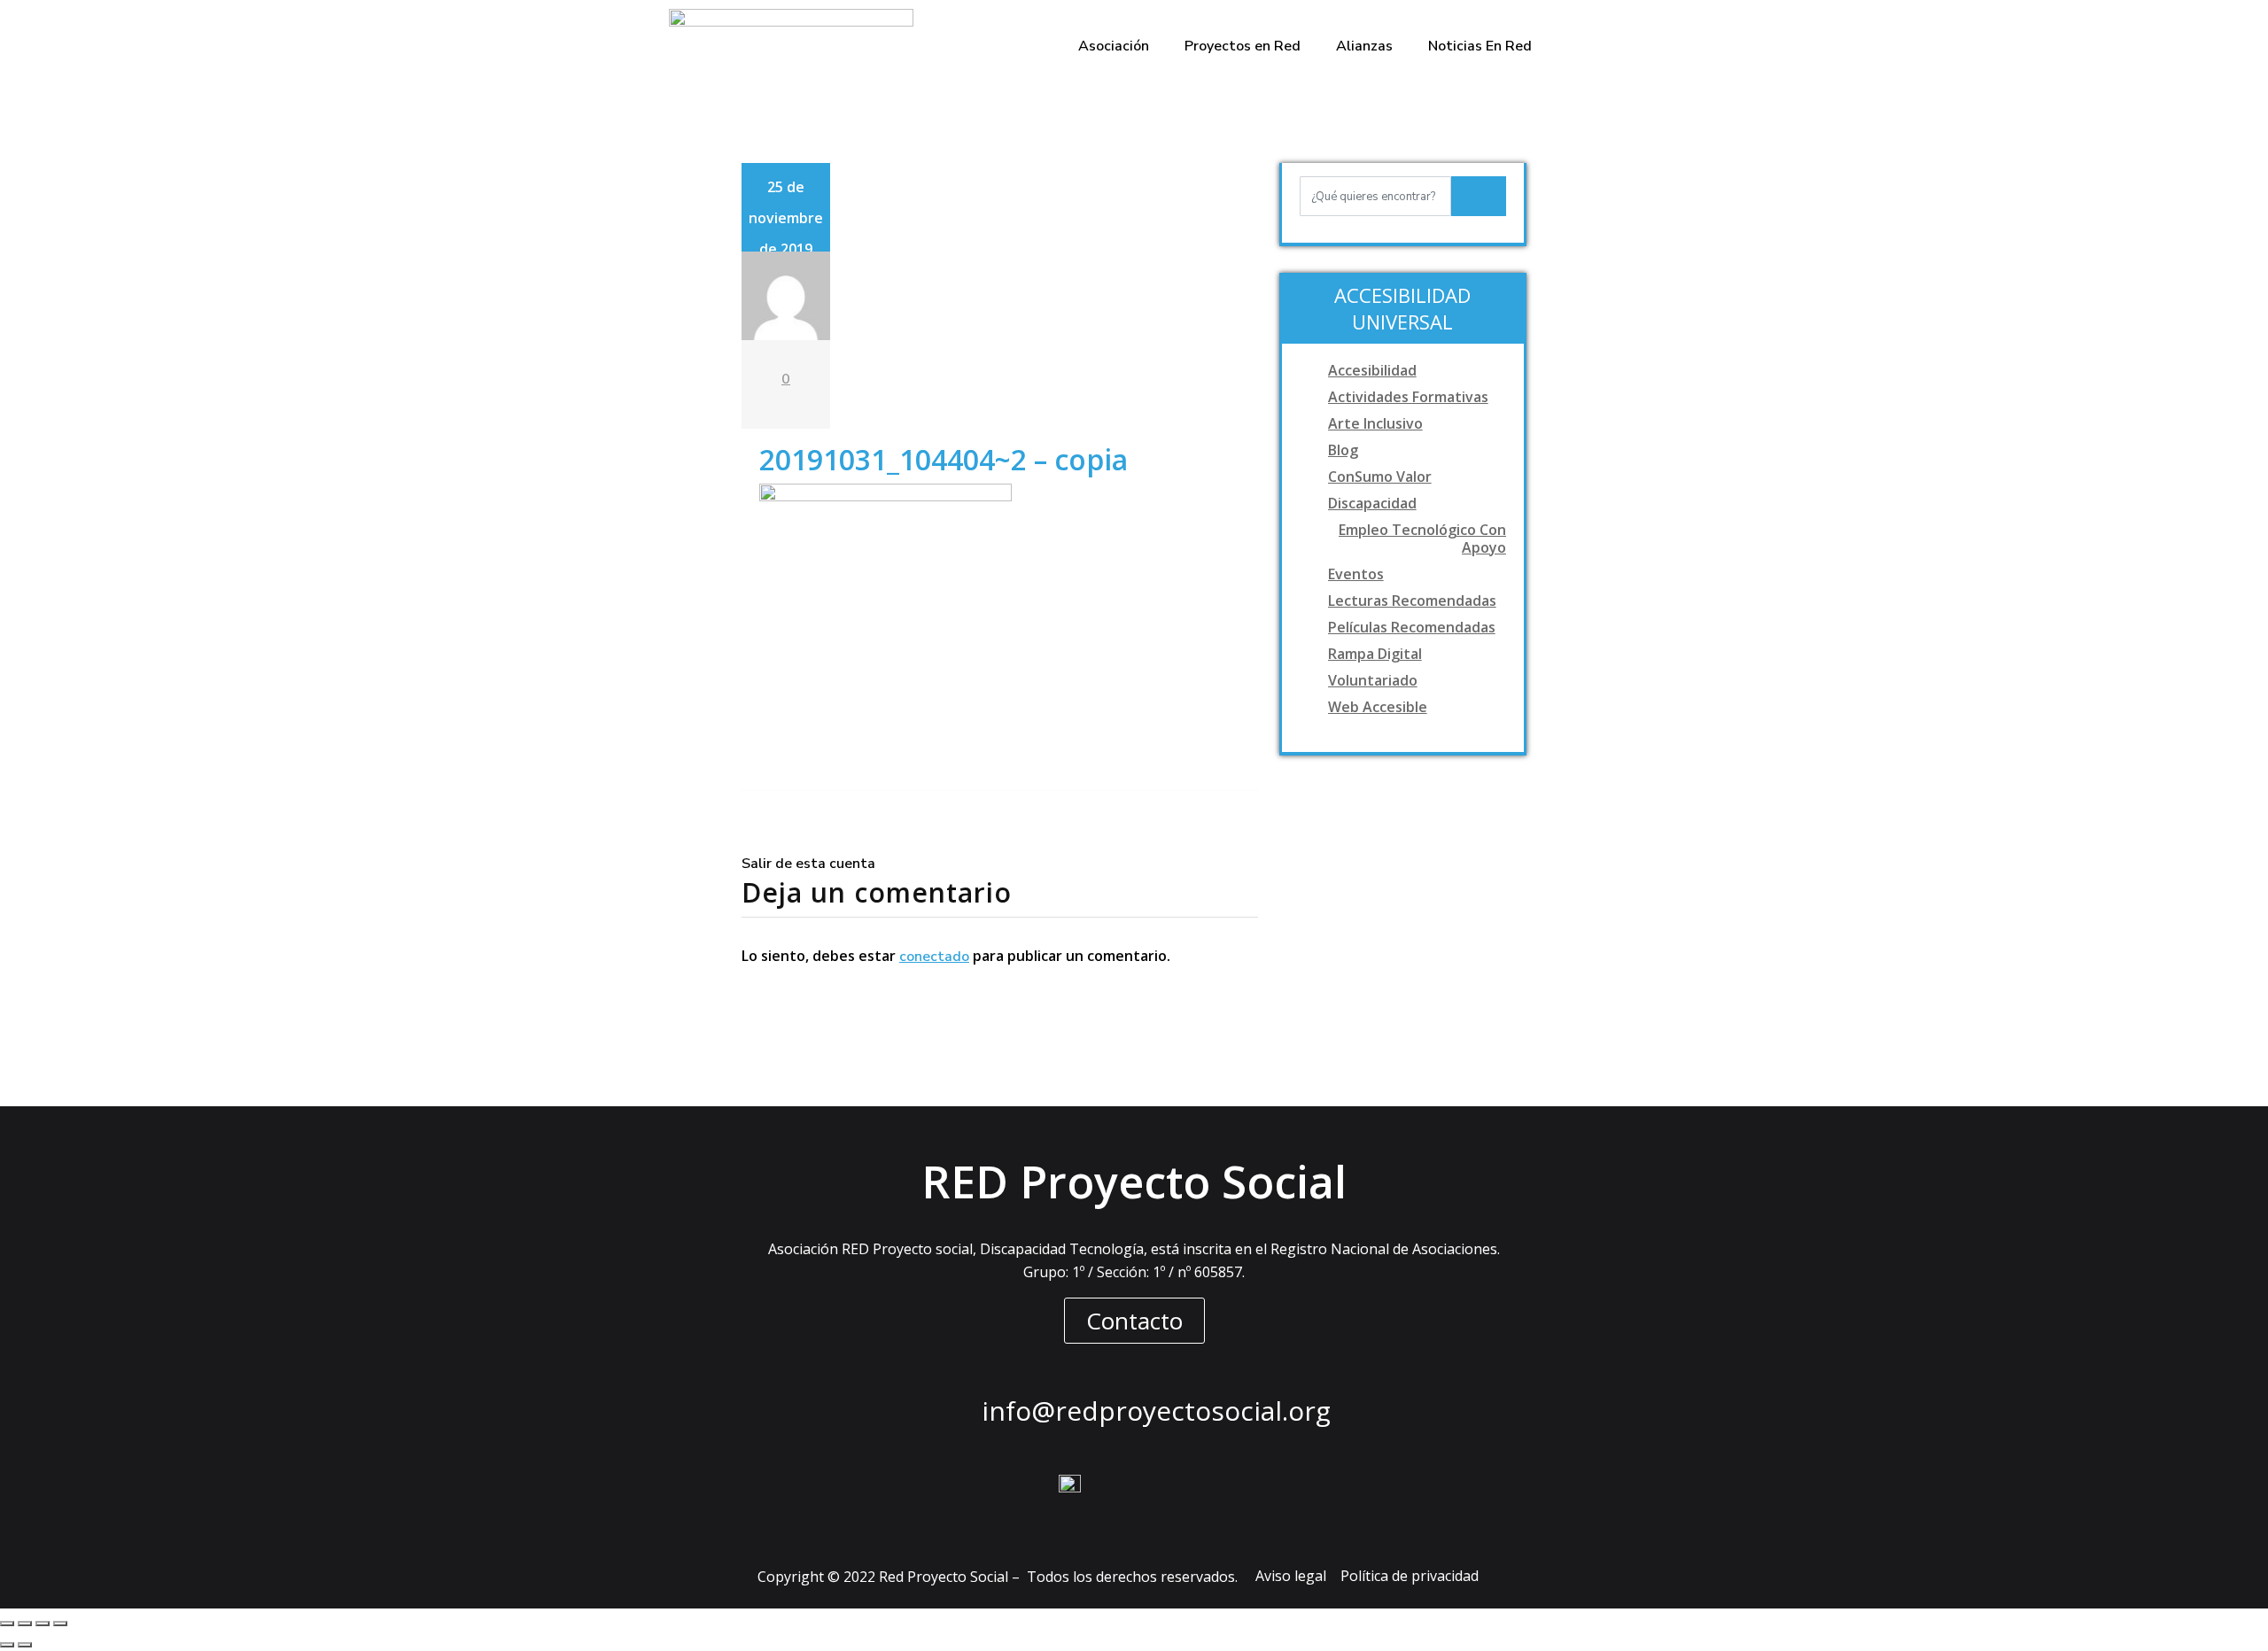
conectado (934, 957)
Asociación (1114, 46)
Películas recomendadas (1412, 627)
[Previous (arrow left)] (7, 1645)
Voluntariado (1373, 680)
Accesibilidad (1372, 370)
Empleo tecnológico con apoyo (1422, 539)
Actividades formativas (1408, 397)
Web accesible (1378, 707)
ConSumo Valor (1380, 477)
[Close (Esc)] (7, 1624)
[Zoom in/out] (60, 1624)
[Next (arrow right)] (25, 1645)
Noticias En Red (1480, 46)
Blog (1343, 450)
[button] (1134, 1321)
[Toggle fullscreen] (43, 1624)
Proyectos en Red (1243, 46)
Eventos (1356, 574)
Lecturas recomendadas (1412, 601)
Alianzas (1364, 46)
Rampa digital (1375, 654)
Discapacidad (1372, 503)
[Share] (25, 1624)
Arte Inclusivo (1375, 423)
